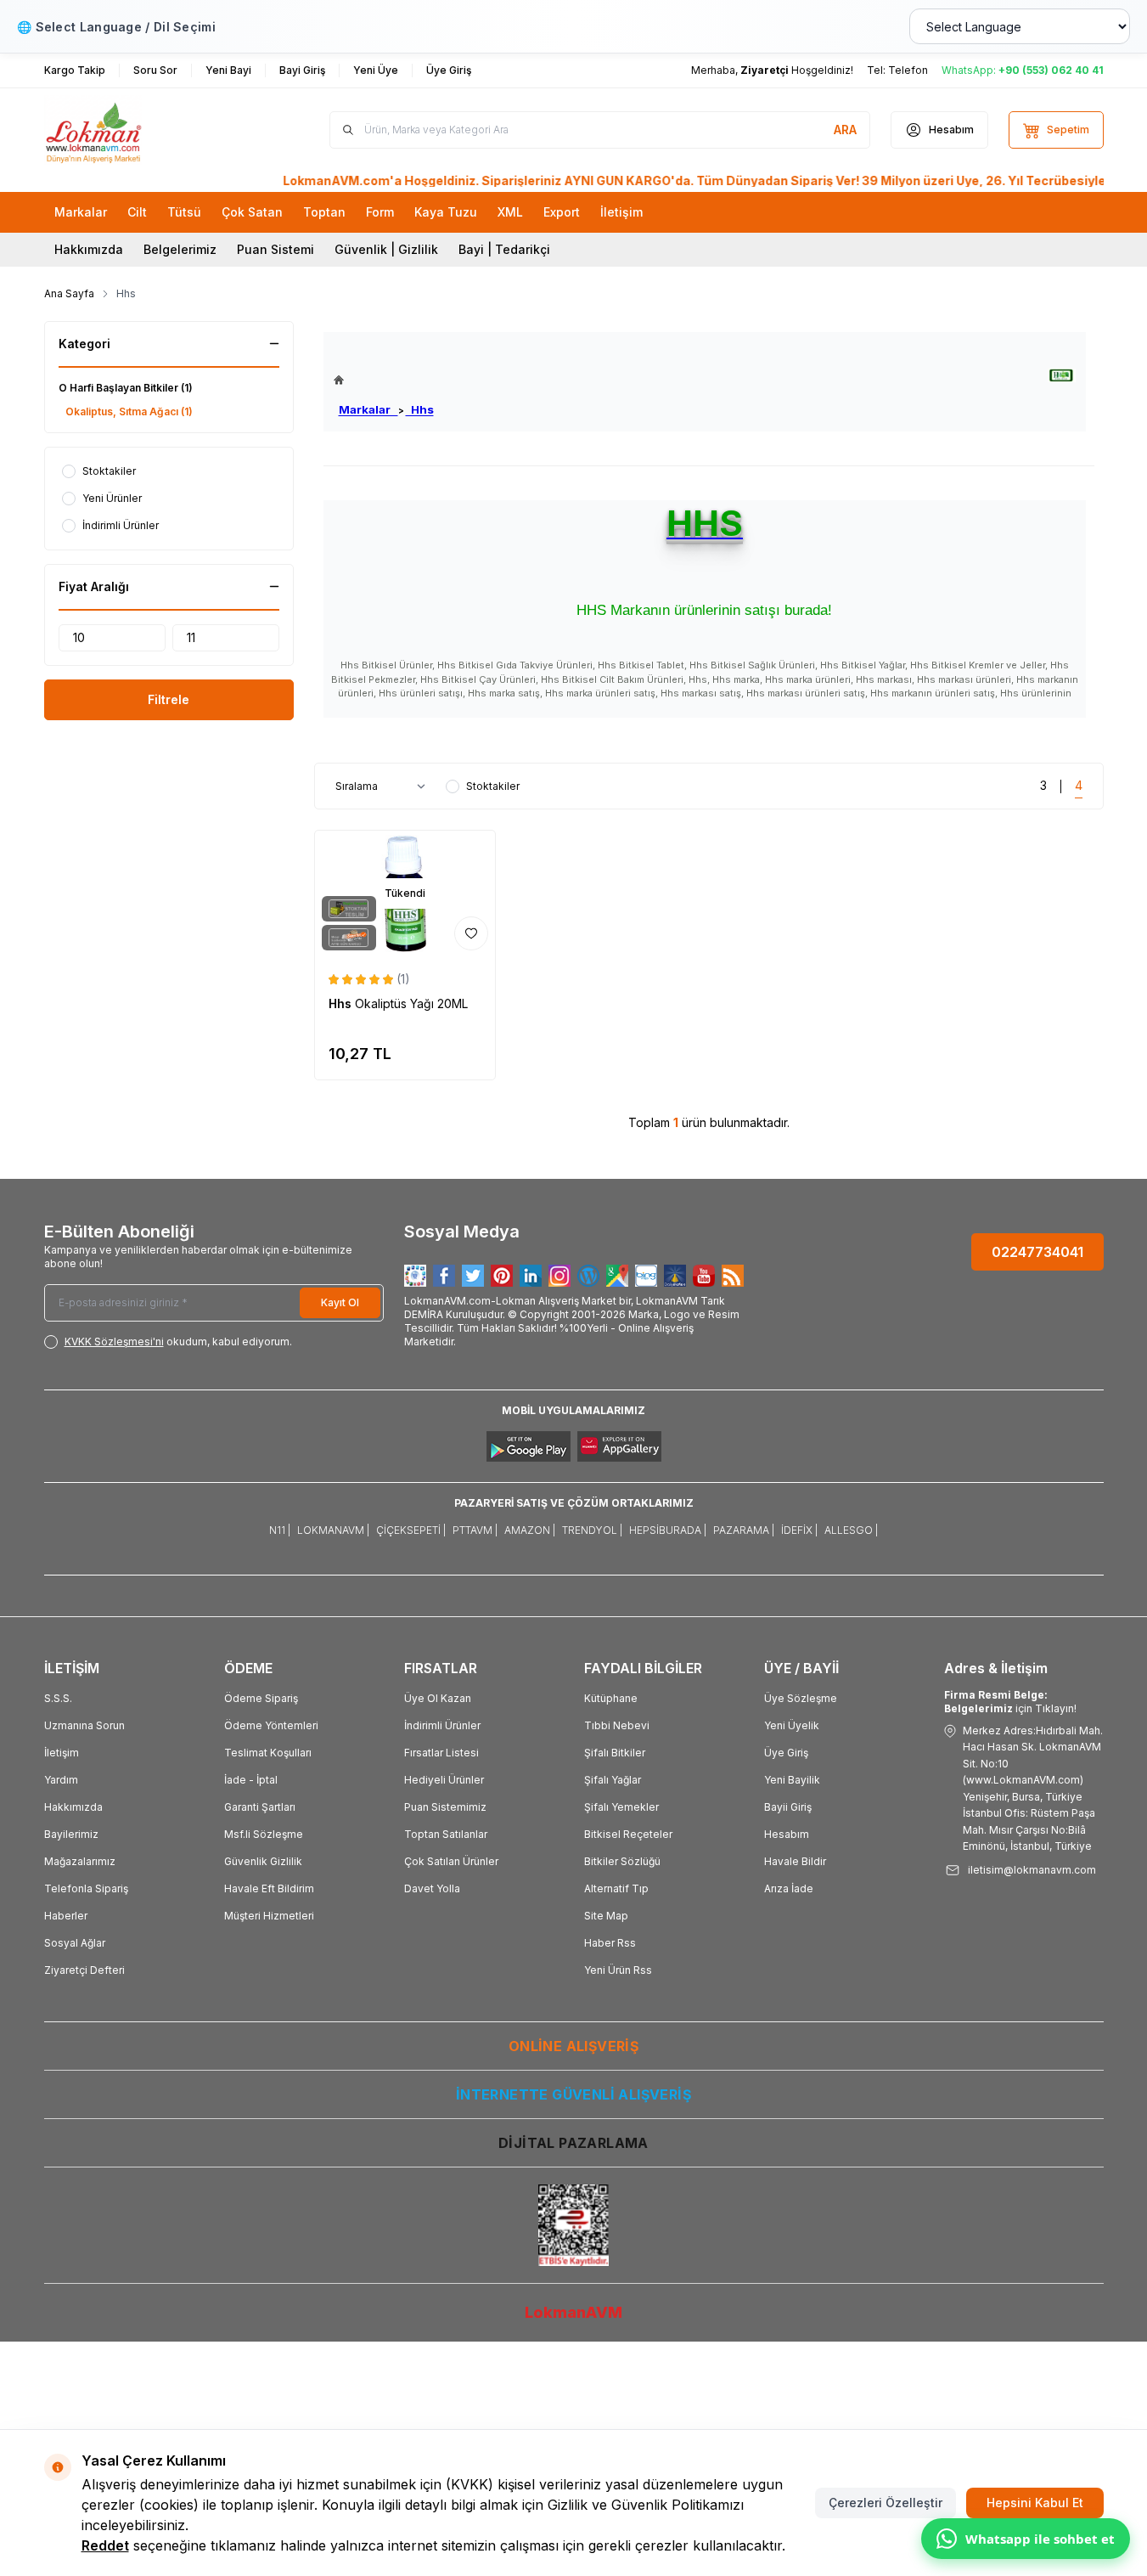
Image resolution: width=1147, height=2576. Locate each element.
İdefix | (799, 1530)
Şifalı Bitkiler (615, 1753)
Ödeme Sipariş (261, 1698)
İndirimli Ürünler (442, 1725)
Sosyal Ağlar (75, 1943)
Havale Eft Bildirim (269, 1888)
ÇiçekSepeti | (411, 1530)
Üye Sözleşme (801, 1698)
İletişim (62, 1753)
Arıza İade (789, 1888)
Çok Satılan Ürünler (451, 1861)
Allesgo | (851, 1530)
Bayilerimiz (71, 1834)
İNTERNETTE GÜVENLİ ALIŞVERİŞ (573, 2094)
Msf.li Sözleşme (264, 1834)
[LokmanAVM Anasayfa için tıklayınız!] (384, 380)
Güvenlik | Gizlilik (386, 249)
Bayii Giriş (788, 1807)
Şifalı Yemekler (621, 1807)
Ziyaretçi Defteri (84, 1970)
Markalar (368, 409)
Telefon (908, 70)
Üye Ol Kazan (438, 1698)
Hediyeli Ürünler (444, 1780)
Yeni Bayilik (792, 1780)
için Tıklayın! (1010, 1702)
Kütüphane (611, 1698)
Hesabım (787, 1834)
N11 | (280, 1530)
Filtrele (169, 699)
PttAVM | (475, 1530)
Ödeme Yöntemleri (271, 1725)
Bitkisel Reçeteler (628, 1834)
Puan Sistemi (276, 249)
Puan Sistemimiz (445, 1807)
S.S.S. (58, 1698)
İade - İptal (251, 1780)
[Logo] (146, 130)
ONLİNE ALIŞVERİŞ (573, 2046)
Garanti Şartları (260, 1807)
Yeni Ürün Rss (618, 1970)
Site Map (606, 1916)
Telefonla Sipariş (86, 1888)
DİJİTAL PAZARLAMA (573, 2143)
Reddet (105, 2545)
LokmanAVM (573, 2312)
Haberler (66, 1916)
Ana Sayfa (69, 293)
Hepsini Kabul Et (1035, 2503)
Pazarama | (744, 1530)
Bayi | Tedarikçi (504, 249)
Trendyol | (592, 1530)
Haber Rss (610, 1943)
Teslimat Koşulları (268, 1753)
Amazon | (530, 1530)
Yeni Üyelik (792, 1725)
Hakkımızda (89, 249)
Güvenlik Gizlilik (263, 1861)
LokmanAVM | (333, 1530)
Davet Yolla (432, 1888)
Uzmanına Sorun (84, 1725)
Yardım (61, 1780)
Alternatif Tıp (616, 1888)
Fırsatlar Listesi (441, 1753)
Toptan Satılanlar (446, 1834)
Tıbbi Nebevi (617, 1725)
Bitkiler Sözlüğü (622, 1861)
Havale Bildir (795, 1861)
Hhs (420, 409)
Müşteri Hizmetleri (269, 1916)
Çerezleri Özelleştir (886, 2503)
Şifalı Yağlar (613, 1780)
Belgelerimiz (180, 249)
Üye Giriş (786, 1753)
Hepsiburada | (668, 1530)
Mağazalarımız (80, 1861)
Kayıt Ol (340, 1302)
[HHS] (1062, 376)
